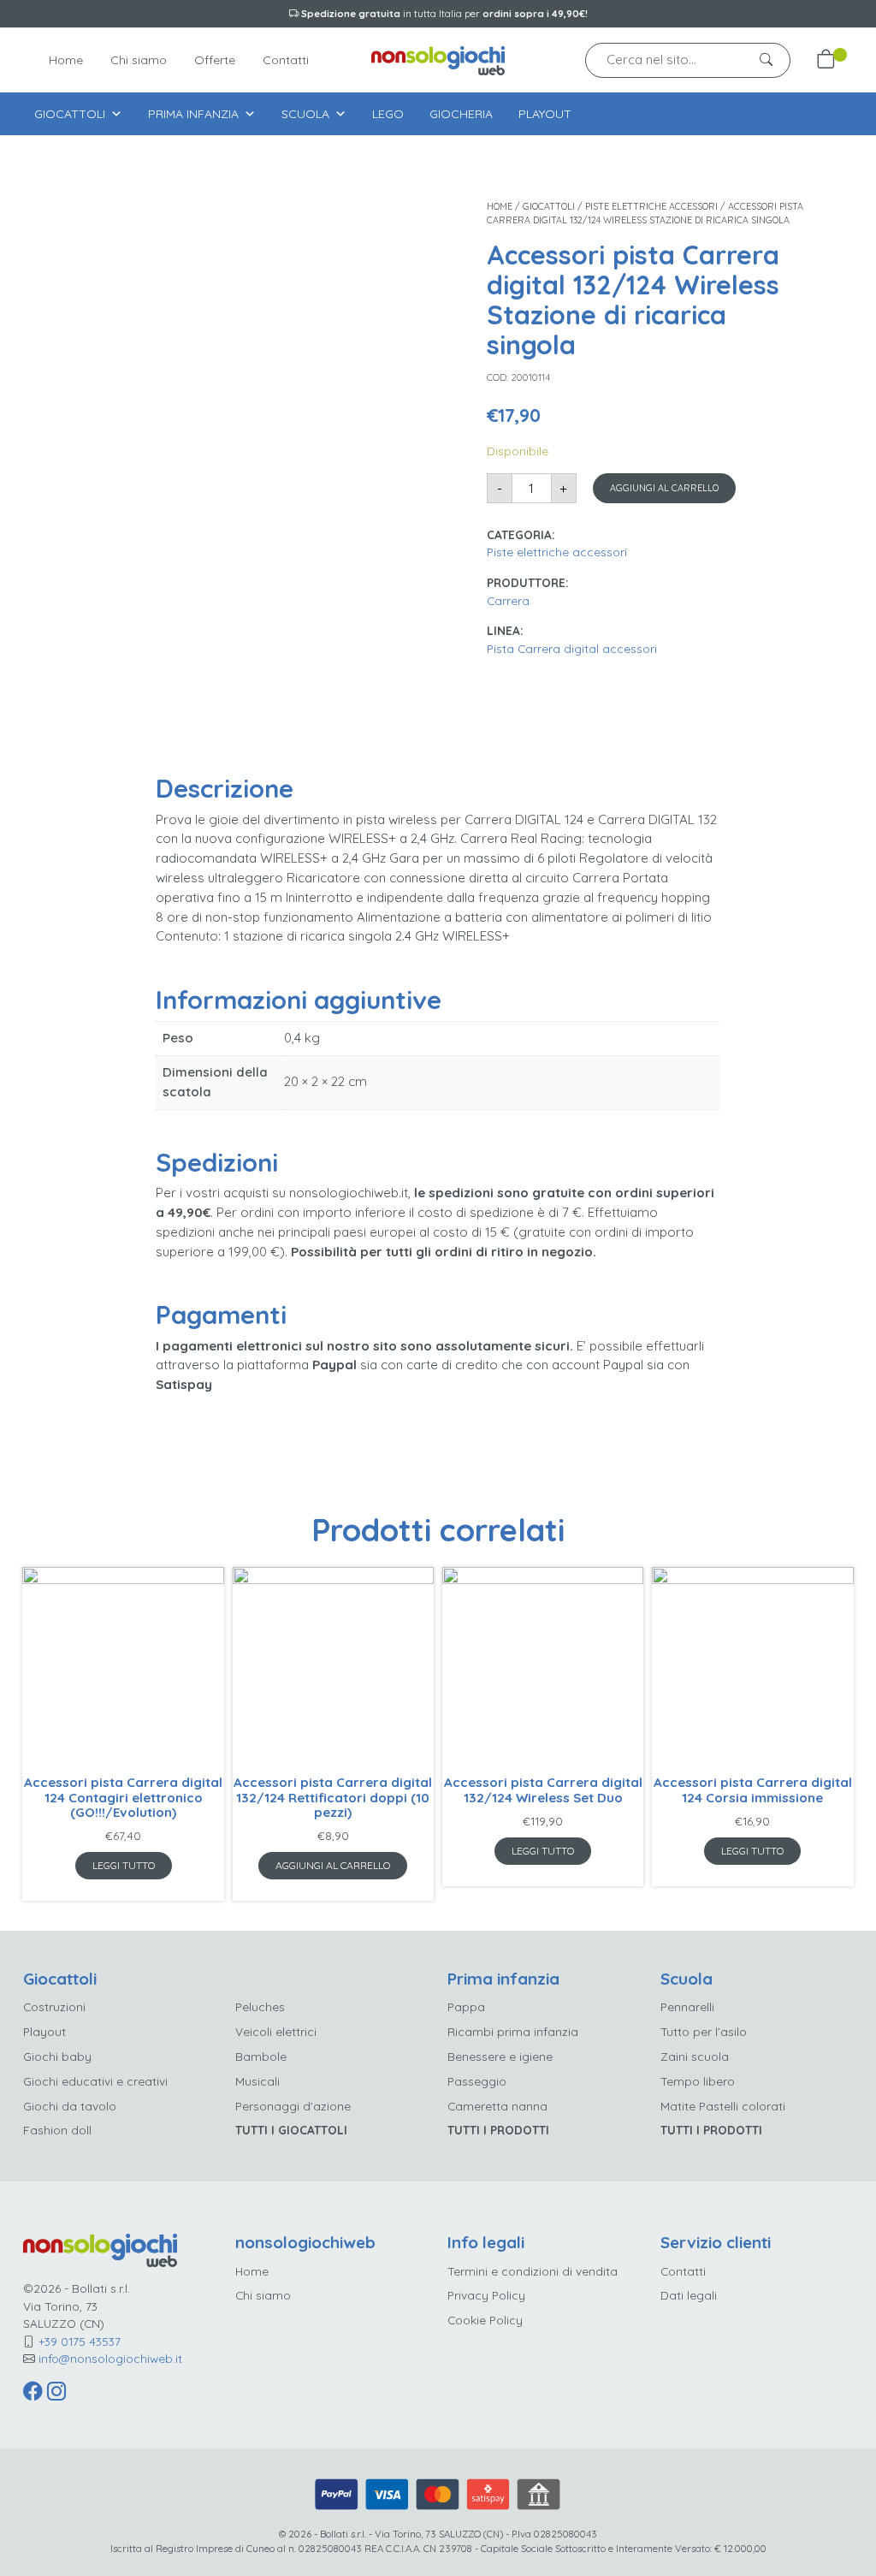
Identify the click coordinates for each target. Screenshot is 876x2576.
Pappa (466, 2006)
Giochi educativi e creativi (95, 2081)
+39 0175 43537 (80, 2341)
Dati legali (689, 2295)
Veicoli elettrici (276, 2031)
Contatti (286, 60)
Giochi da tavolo (70, 2106)
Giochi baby (57, 2056)
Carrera (508, 600)
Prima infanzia (193, 114)
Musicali (257, 2081)
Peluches (260, 2006)
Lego (388, 114)
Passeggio (477, 2081)
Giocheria (461, 114)
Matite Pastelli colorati (723, 2106)
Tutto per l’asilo (704, 2031)
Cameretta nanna (497, 2106)
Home (66, 60)
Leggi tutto (124, 1865)
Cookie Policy (485, 2320)
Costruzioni (54, 2006)
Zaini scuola (695, 2056)
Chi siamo (139, 60)
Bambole (261, 2056)
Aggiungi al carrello (664, 488)
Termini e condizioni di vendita (533, 2271)
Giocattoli (70, 114)
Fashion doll (57, 2130)
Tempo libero (698, 2081)
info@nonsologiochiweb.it (110, 2358)
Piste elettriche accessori (651, 206)
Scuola (305, 114)
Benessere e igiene (500, 2056)
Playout (545, 114)
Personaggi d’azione (293, 2106)
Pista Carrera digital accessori (572, 648)
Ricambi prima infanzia (513, 2031)
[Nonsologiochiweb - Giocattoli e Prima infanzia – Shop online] (438, 59)
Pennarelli (687, 2006)
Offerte (215, 60)
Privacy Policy (486, 2295)
